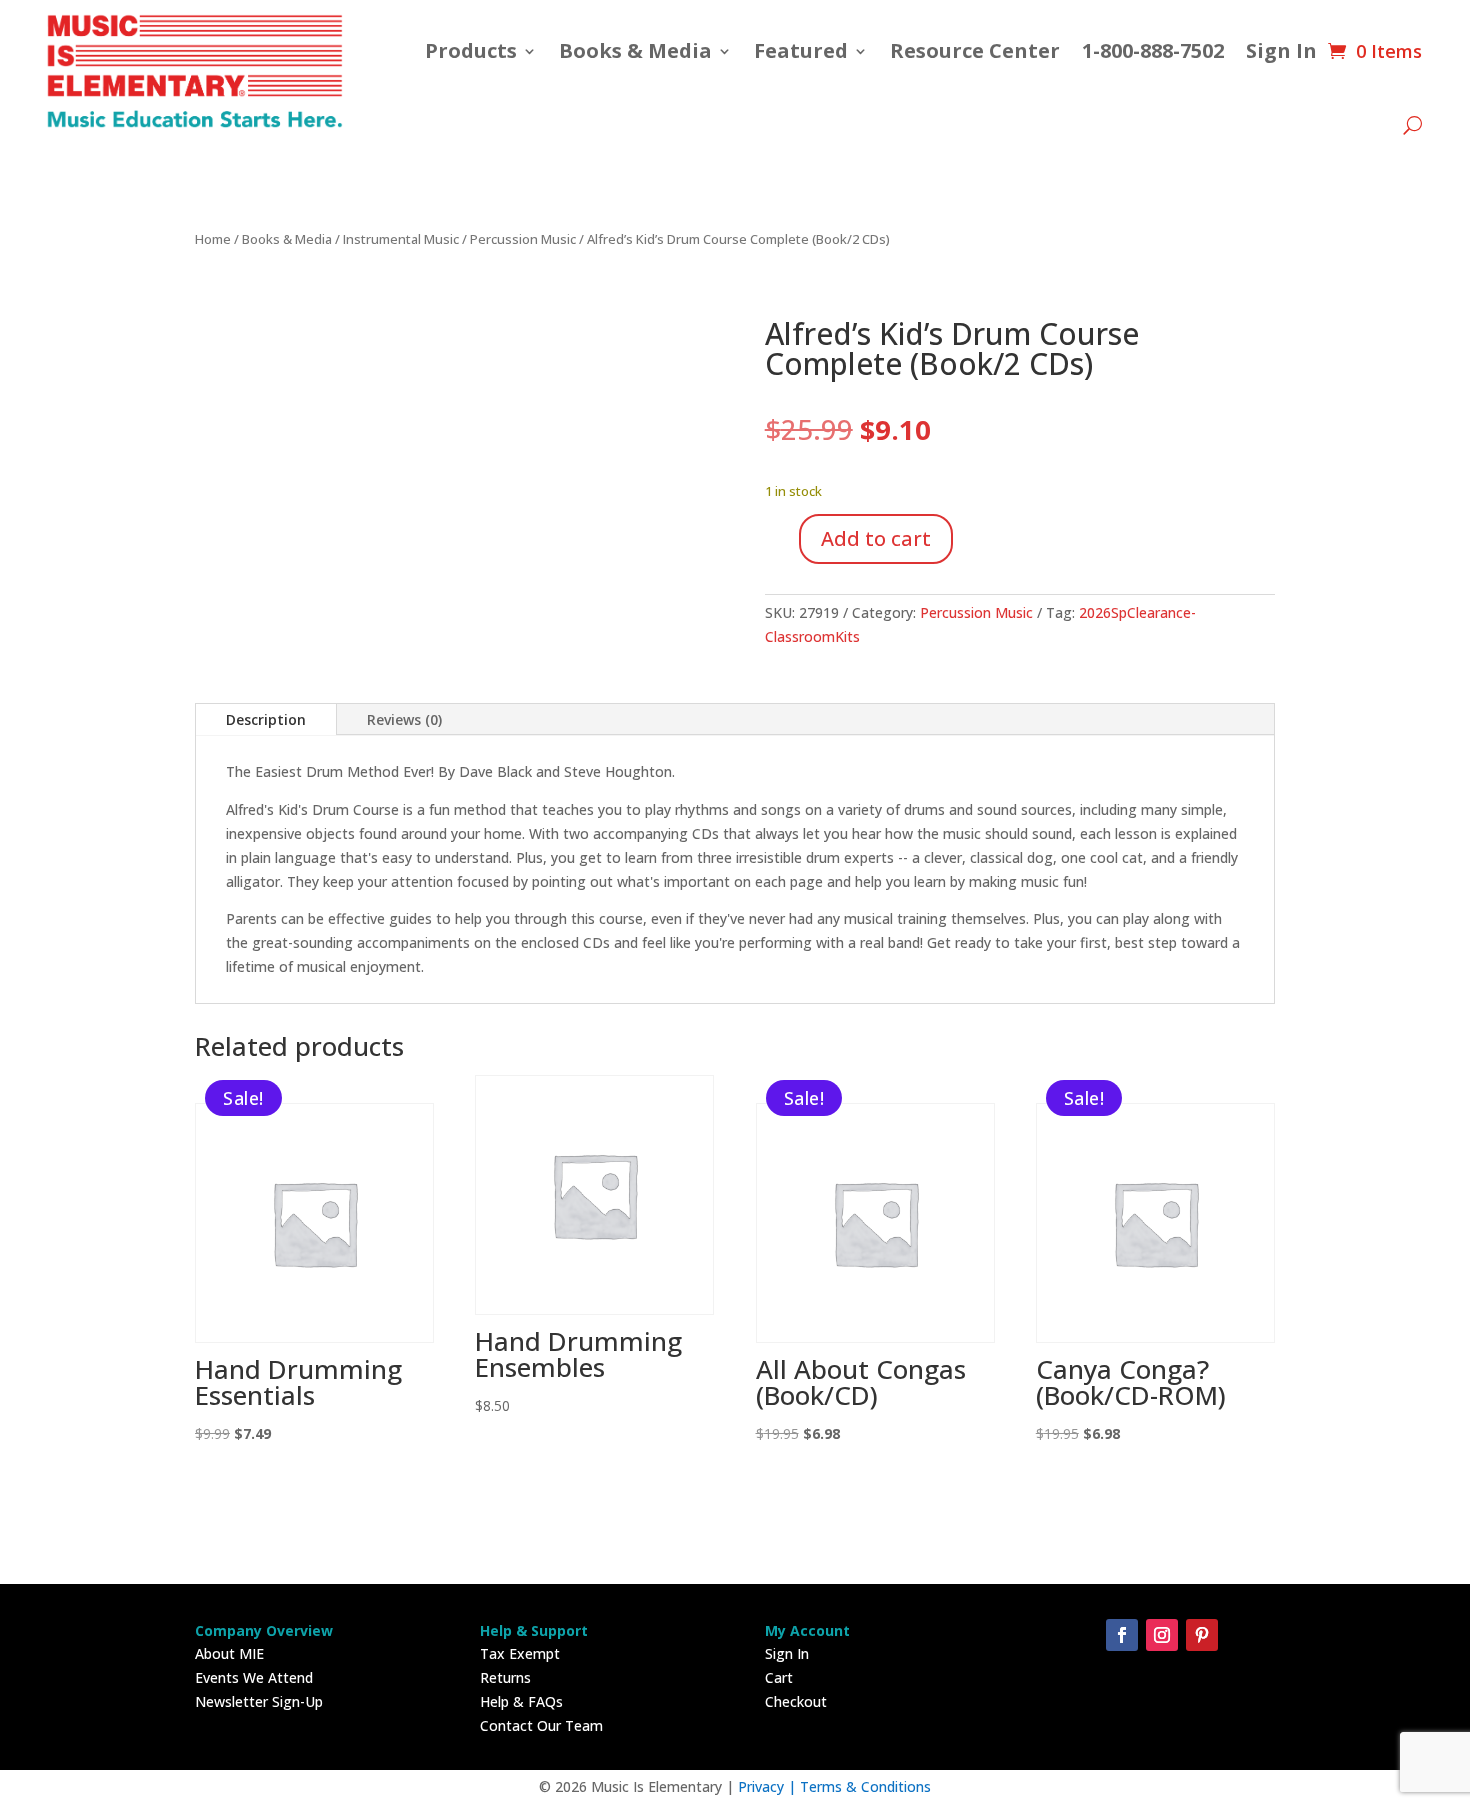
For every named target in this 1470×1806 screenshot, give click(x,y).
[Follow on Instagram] (1162, 1635)
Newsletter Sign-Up (259, 1701)
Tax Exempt (520, 1653)
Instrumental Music (401, 239)
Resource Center (975, 50)
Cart (779, 1677)
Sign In (1281, 50)
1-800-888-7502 (1153, 50)
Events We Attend (254, 1677)
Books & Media (635, 50)
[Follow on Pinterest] (1202, 1635)
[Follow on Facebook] (1122, 1635)
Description (266, 719)
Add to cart (876, 538)
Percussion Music (523, 239)
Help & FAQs (521, 1701)
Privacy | (769, 1786)
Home (213, 239)
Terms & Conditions (865, 1786)
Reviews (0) (404, 719)
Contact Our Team (541, 1725)
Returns (505, 1677)
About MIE (229, 1653)
